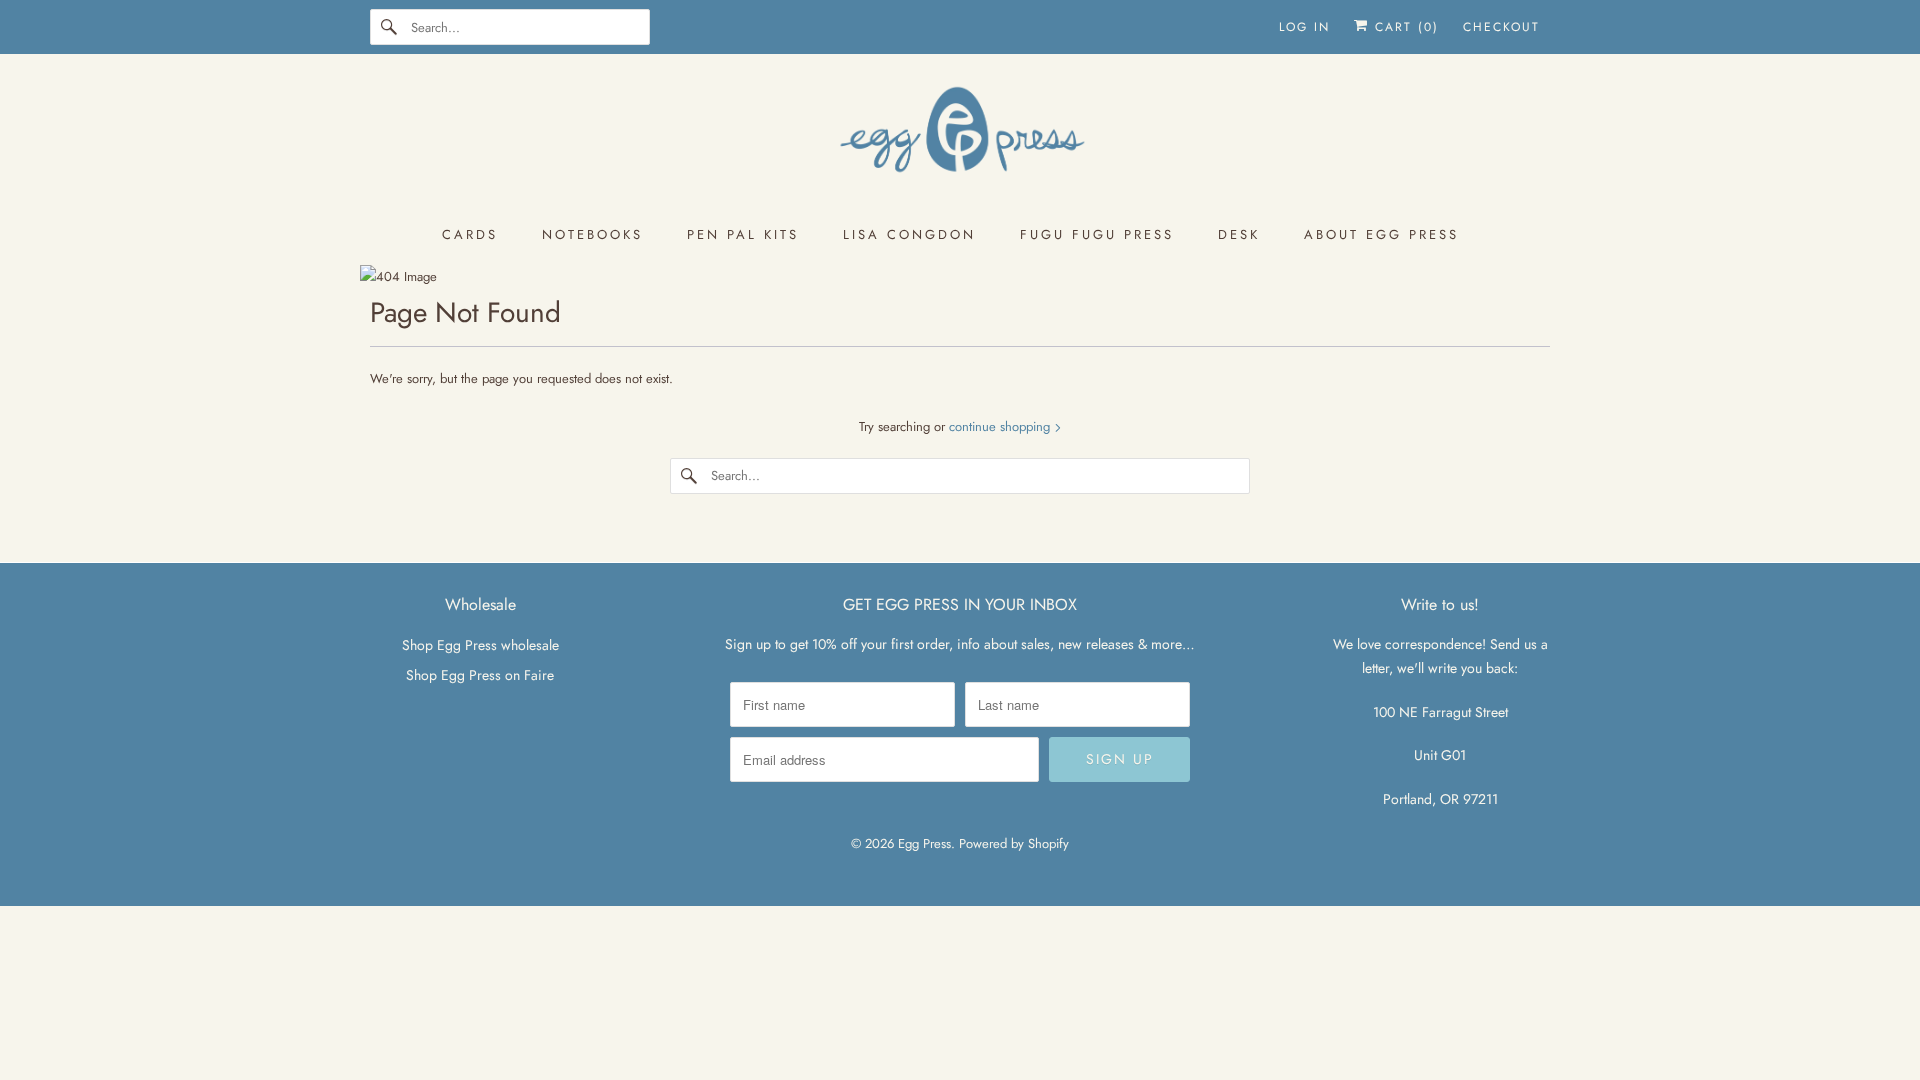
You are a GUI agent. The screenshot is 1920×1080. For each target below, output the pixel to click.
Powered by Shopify (1014, 843)
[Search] (390, 27)
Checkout (1501, 27)
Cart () (1404, 27)
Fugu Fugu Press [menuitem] (1097, 234)
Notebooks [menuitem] (592, 234)
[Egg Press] (960, 138)
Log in (1304, 27)
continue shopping (1001, 426)
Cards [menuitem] (470, 234)
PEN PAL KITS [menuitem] (743, 234)
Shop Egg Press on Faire (480, 675)
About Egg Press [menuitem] (1381, 234)
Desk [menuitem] (1239, 234)
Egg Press (924, 843)
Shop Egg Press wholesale (480, 645)
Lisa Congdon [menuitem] (909, 234)
